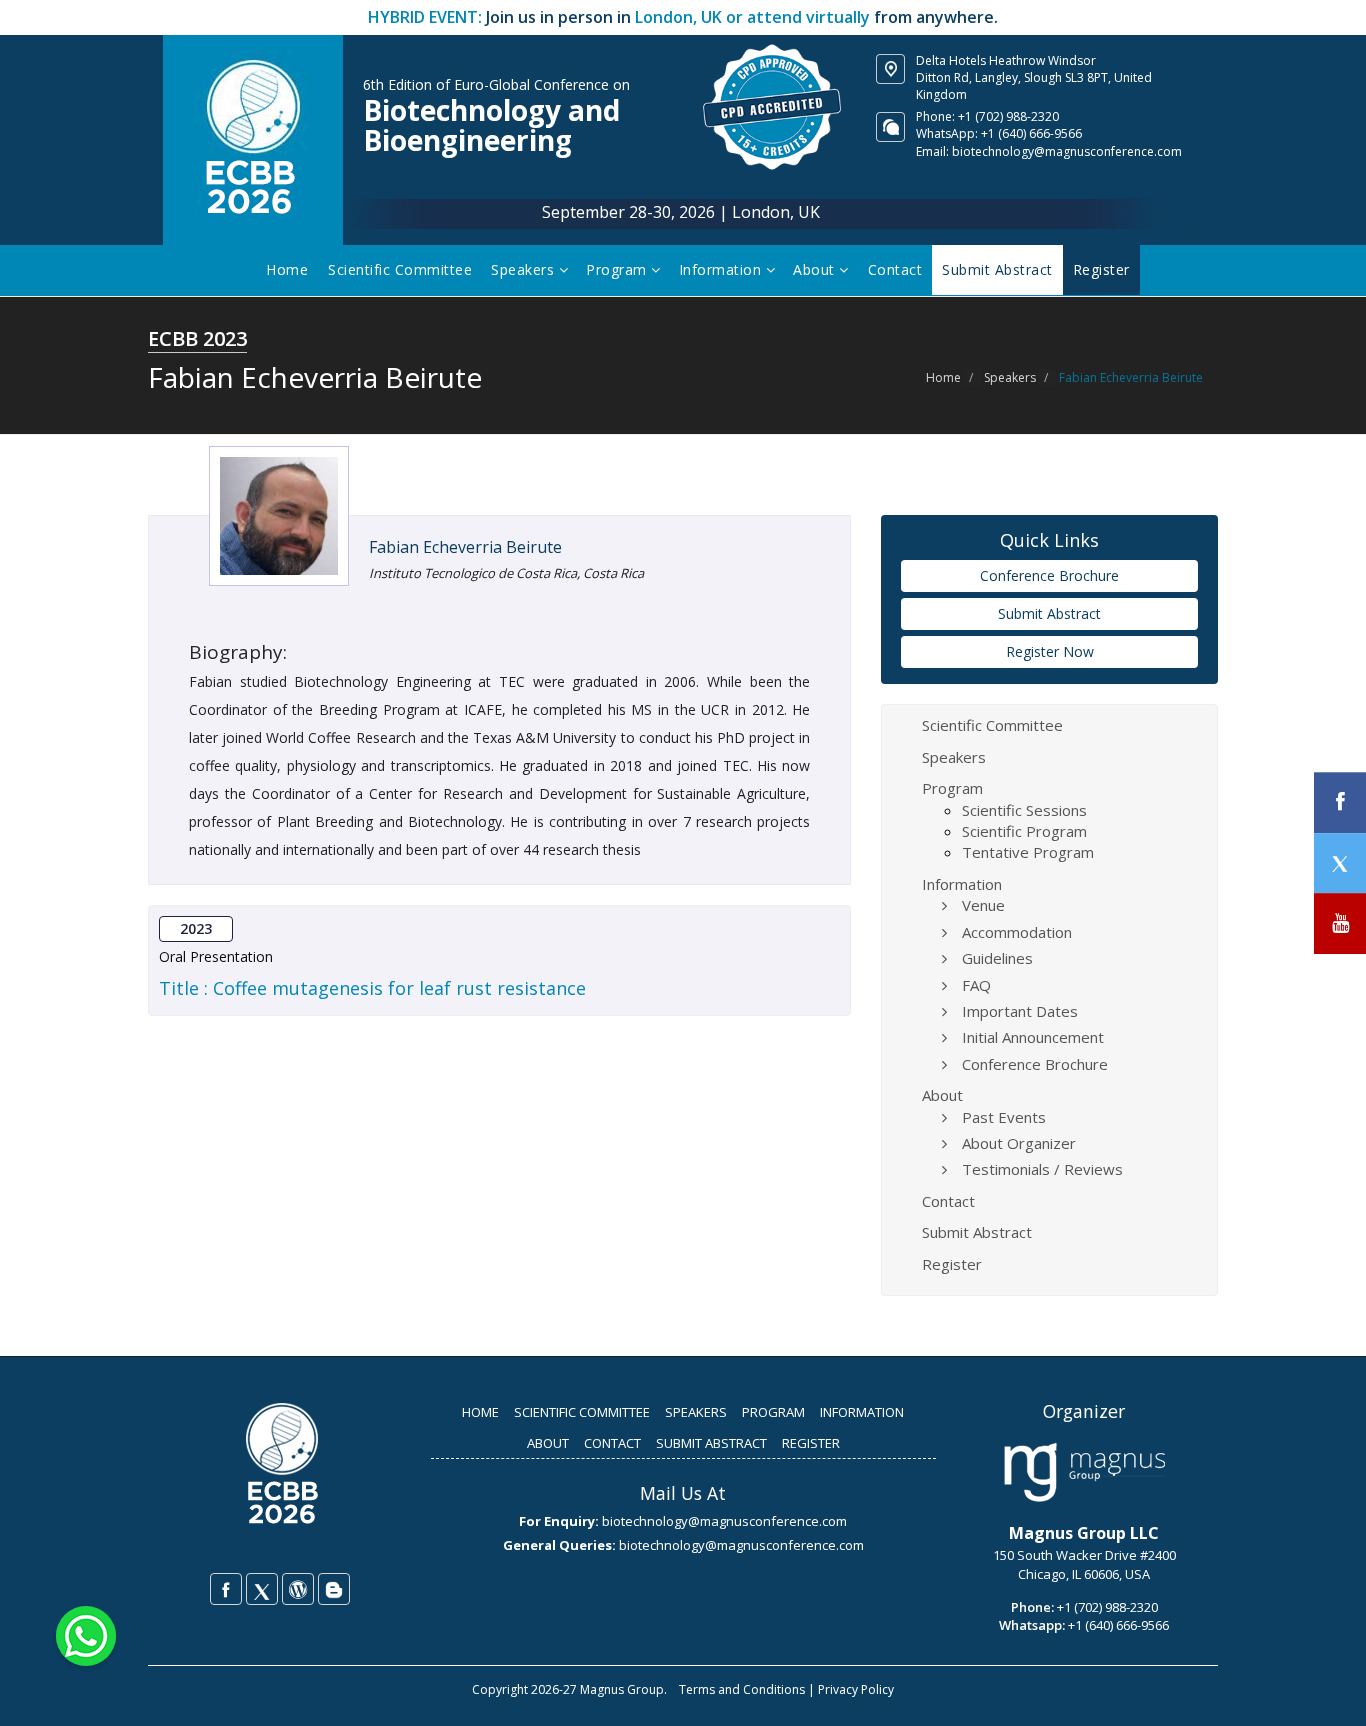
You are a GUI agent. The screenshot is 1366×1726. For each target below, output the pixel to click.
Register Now (1050, 651)
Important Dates (1020, 1011)
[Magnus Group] (1084, 1473)
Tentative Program (1028, 852)
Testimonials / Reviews (1042, 1169)
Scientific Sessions (1024, 810)
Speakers (525, 269)
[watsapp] (86, 1634)
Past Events (1004, 1117)
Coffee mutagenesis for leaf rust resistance (399, 988)
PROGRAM (773, 1412)
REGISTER (811, 1443)
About (816, 269)
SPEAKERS (696, 1412)
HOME (480, 1412)
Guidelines (997, 958)
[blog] (334, 1589)
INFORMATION (862, 1412)
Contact (895, 269)
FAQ (976, 985)
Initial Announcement (1033, 1037)
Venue (983, 905)
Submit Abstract (1049, 613)
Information (722, 269)
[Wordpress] (298, 1589)
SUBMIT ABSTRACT (711, 1443)
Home (287, 269)
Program (618, 269)
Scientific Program (1024, 831)
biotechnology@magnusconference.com (1067, 151)
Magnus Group (622, 1689)
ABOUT (548, 1443)
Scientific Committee (400, 269)
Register (952, 1264)
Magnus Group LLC (1084, 1533)
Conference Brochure (1049, 575)
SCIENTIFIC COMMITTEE (582, 1412)
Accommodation (1017, 932)
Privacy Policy (856, 1689)
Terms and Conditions (742, 1689)
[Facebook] (226, 1589)
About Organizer (1019, 1143)
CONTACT (612, 1443)
